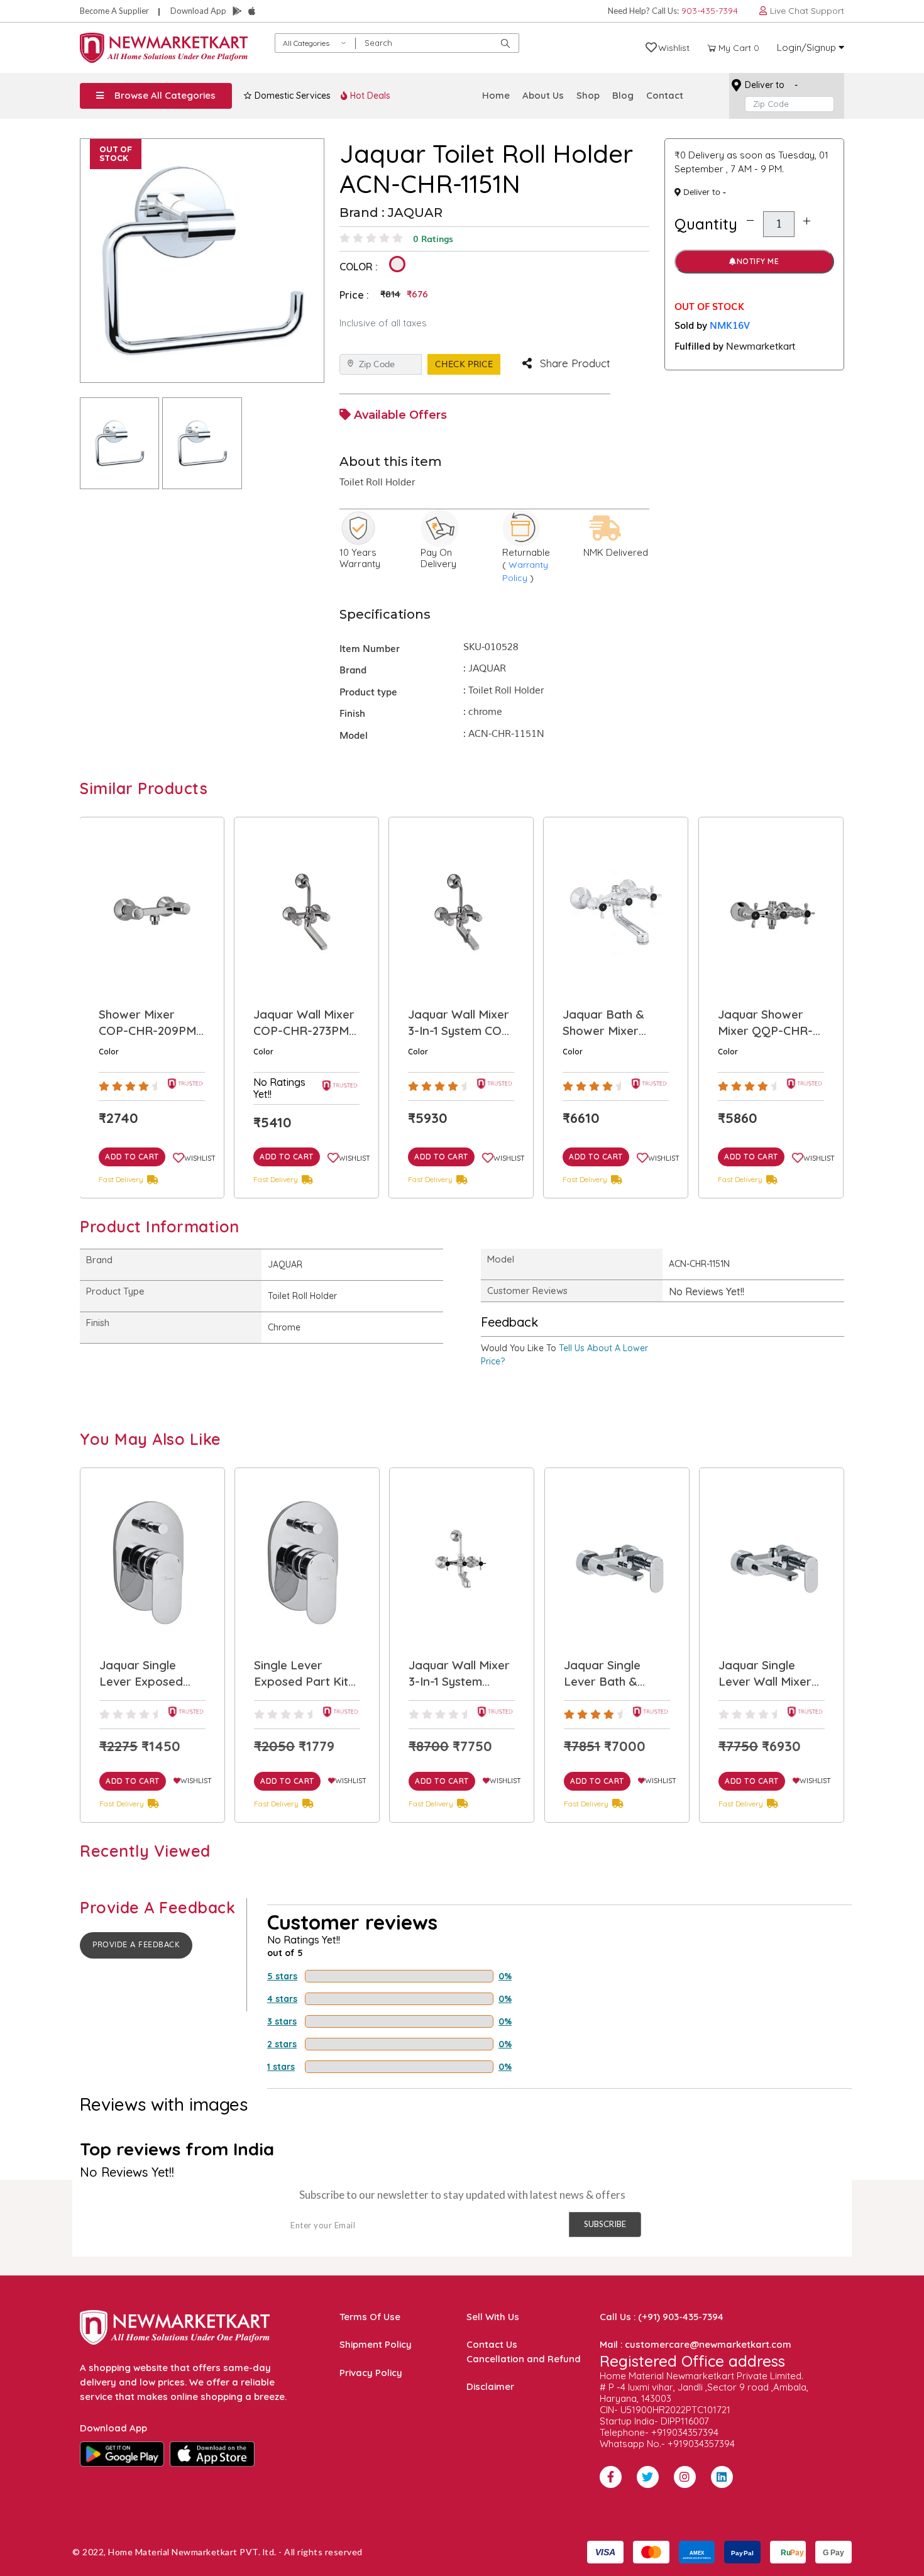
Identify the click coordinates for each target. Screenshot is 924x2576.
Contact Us (492, 2344)
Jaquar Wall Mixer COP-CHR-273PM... (150, 1022)
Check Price (464, 364)
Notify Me (758, 261)
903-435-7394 (710, 11)
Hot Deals (369, 96)
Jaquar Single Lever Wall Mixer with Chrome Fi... (610, 1674)
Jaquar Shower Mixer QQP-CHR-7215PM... (611, 1023)
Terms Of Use (370, 2317)
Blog (623, 95)
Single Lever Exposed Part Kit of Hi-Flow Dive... (147, 1674)
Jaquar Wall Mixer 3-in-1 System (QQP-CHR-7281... (305, 1674)
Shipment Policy (376, 2344)
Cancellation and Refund (524, 2359)
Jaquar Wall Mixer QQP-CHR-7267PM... (768, 1023)
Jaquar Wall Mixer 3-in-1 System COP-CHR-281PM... (306, 1023)
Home (496, 95)
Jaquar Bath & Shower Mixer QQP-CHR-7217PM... (449, 1023)
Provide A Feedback (136, 1945)
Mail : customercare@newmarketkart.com (696, 2344)
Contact (665, 95)
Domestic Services (291, 96)
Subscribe (605, 2224)
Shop (588, 95)
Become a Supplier (114, 11)
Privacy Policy (371, 2373)
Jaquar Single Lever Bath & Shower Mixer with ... (461, 1674)
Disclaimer (490, 2386)
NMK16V (730, 324)
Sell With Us (493, 2317)
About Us (543, 95)
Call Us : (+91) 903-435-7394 (662, 2317)
